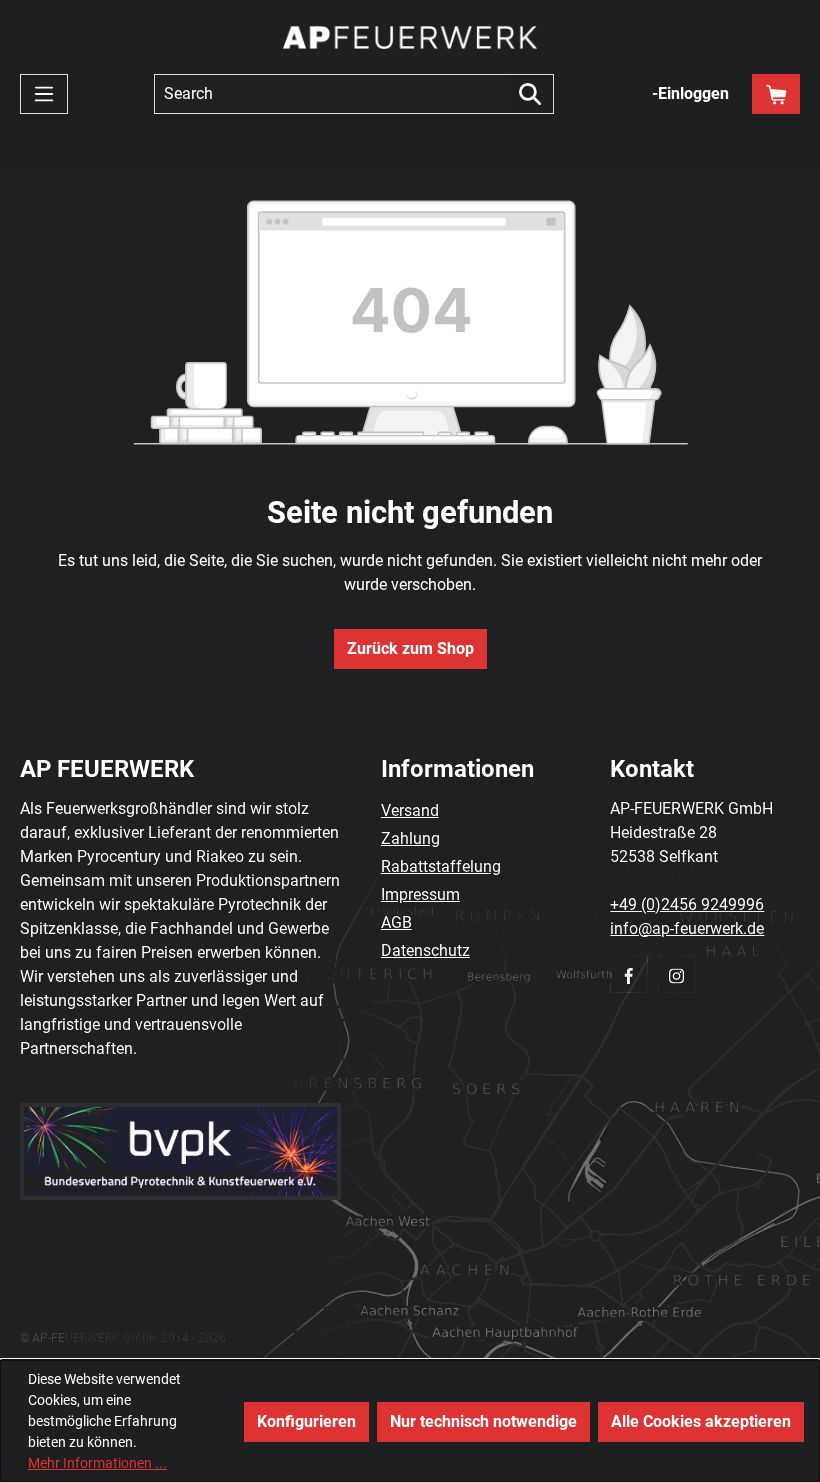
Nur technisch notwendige (483, 1421)
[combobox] (331, 94)
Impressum (420, 894)
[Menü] (44, 94)
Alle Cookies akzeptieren (701, 1421)
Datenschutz (425, 950)
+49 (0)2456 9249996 (687, 904)
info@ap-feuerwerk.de (687, 928)
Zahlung (410, 838)
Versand (410, 810)
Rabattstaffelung (441, 866)
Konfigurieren (306, 1421)
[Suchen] (530, 94)
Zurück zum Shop (410, 648)
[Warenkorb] (776, 94)
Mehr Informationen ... (97, 1463)
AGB (396, 922)
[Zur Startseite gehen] (410, 37)
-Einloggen (690, 93)
